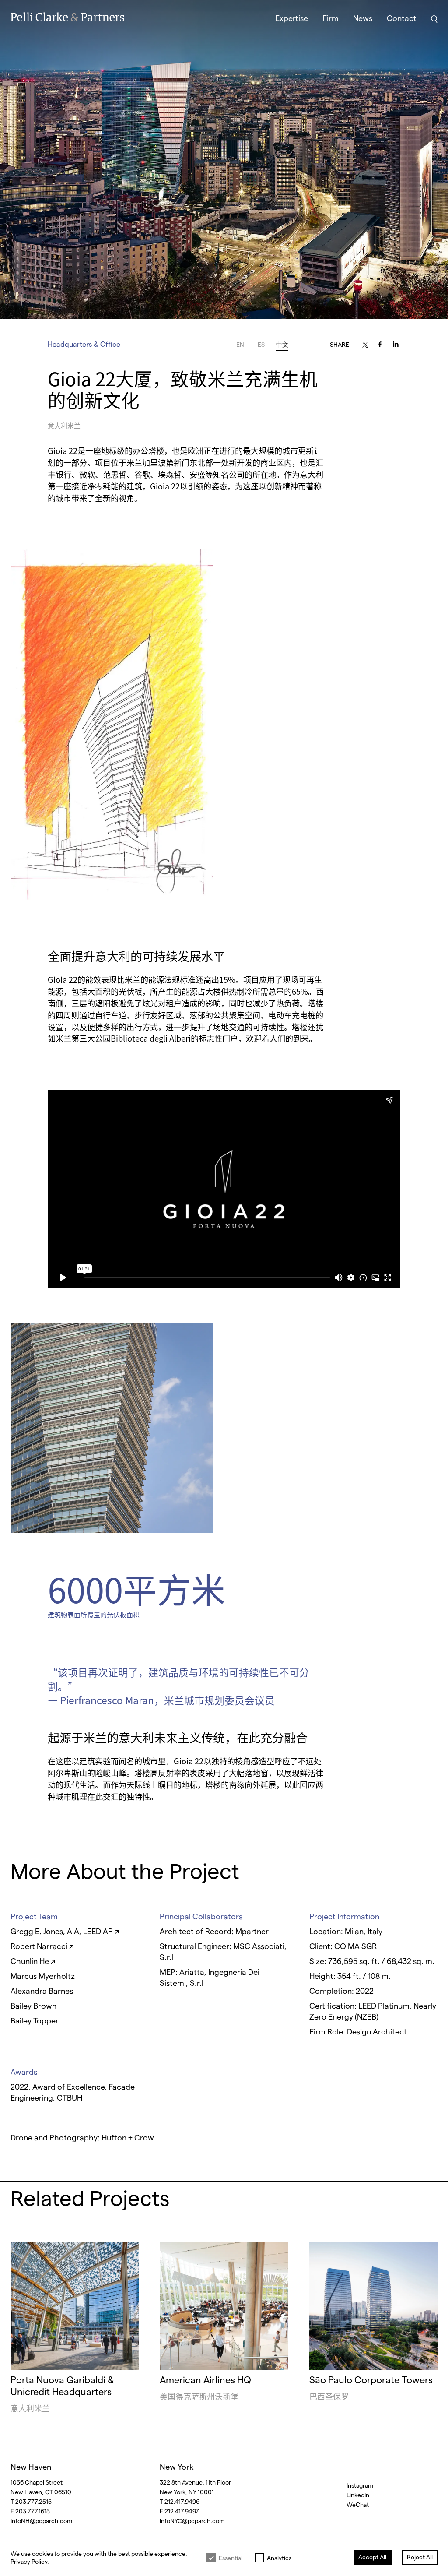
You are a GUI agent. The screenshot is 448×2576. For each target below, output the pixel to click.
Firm (331, 18)
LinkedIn (358, 2495)
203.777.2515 (33, 2501)
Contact (402, 18)
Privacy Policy (29, 2561)
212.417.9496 (182, 2501)
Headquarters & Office (84, 344)
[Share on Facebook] (382, 344)
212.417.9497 (182, 2511)
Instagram (360, 2485)
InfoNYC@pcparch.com (192, 2521)
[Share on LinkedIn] (403, 345)
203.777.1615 (33, 2511)
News (363, 18)
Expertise (292, 18)
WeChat (358, 2504)
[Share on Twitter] (361, 345)
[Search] (434, 19)
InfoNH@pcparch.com (41, 2521)
